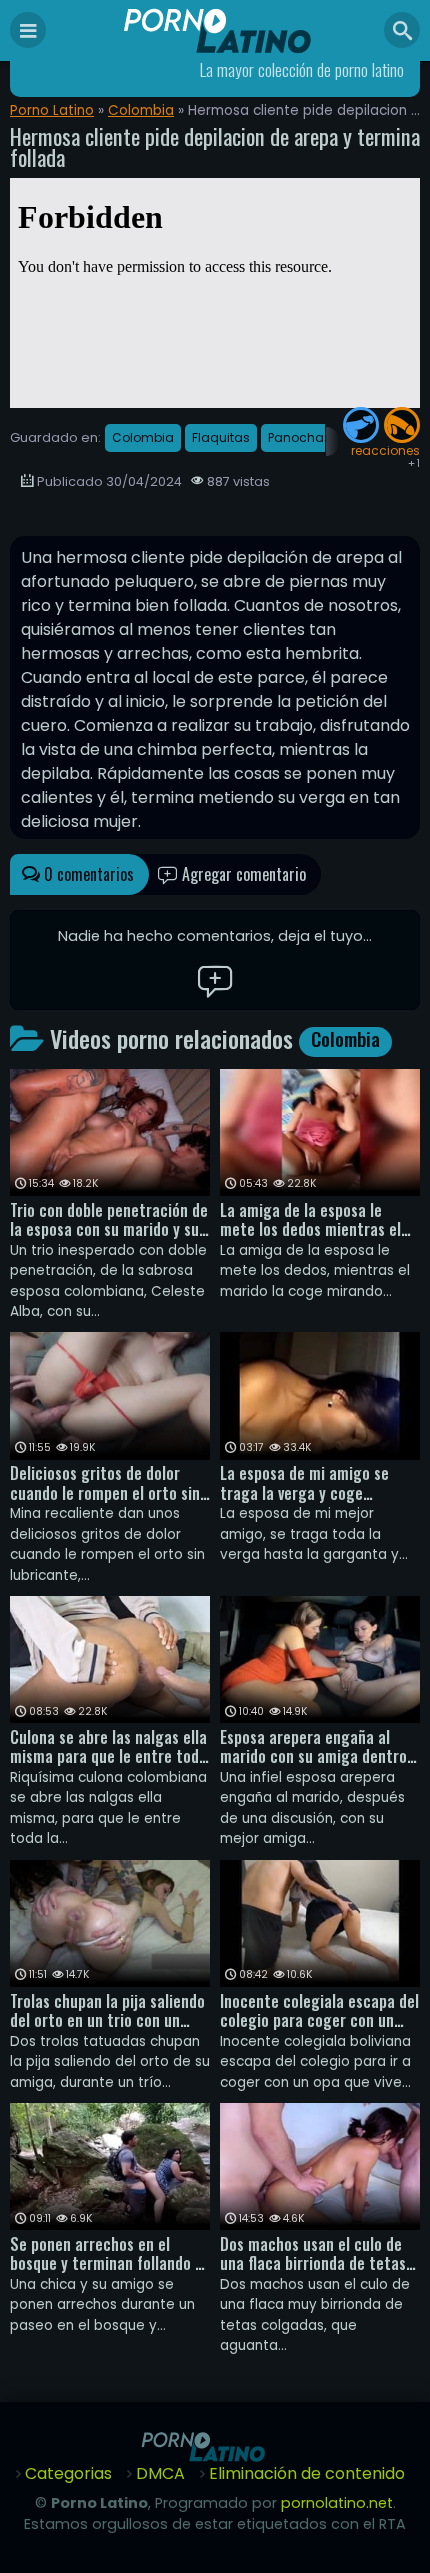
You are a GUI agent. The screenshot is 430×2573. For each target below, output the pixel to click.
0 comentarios (87, 874)
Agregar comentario (242, 874)
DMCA (160, 2473)
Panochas (299, 437)
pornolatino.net (337, 2503)
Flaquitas (221, 437)
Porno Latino (52, 110)
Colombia (141, 110)
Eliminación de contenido (307, 2473)
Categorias (68, 2473)
